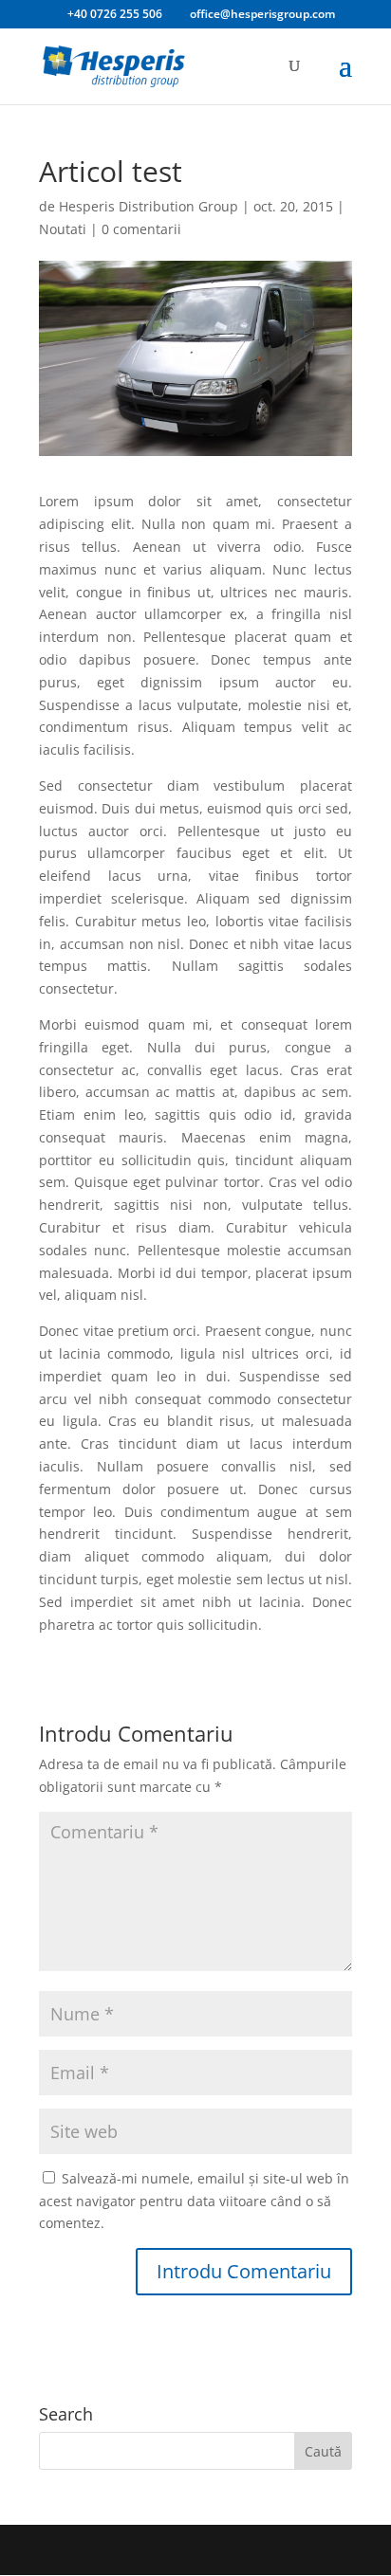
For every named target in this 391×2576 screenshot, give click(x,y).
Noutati (63, 229)
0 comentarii (141, 229)
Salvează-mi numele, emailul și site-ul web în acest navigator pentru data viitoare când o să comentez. (194, 2201)
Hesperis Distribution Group (149, 206)
